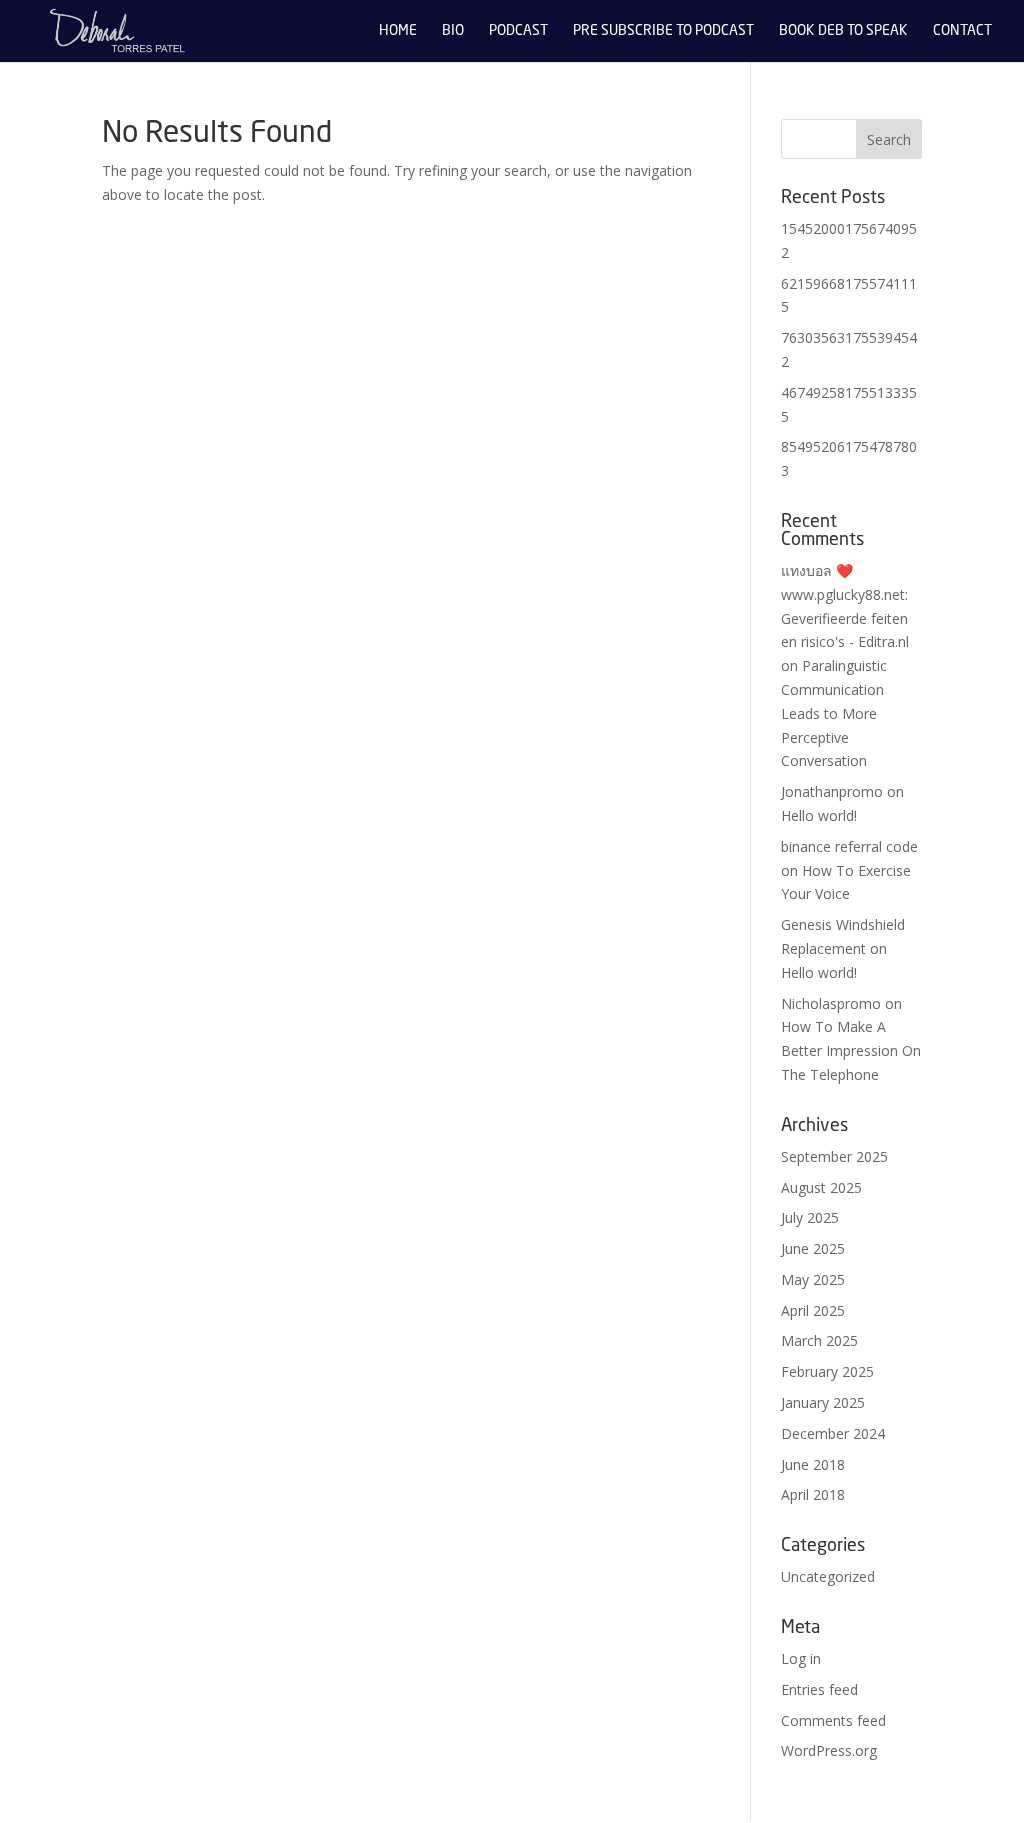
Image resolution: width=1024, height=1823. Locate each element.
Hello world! (819, 815)
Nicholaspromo (831, 1003)
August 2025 (821, 1187)
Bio (453, 31)
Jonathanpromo (832, 791)
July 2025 (810, 1217)
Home (398, 31)
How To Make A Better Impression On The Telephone (851, 1050)
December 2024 (833, 1433)
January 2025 (823, 1402)
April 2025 (813, 1310)
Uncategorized (828, 1576)
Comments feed (833, 1720)
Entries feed (819, 1689)
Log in (801, 1658)
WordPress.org (829, 1750)
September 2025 (834, 1156)
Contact (962, 31)
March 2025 (819, 1340)
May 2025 (813, 1279)
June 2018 (813, 1464)
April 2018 (813, 1494)
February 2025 (827, 1371)
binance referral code (849, 846)
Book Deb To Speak (843, 31)
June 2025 (813, 1248)
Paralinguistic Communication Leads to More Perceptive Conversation (834, 713)
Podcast (518, 31)
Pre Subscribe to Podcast (663, 31)
